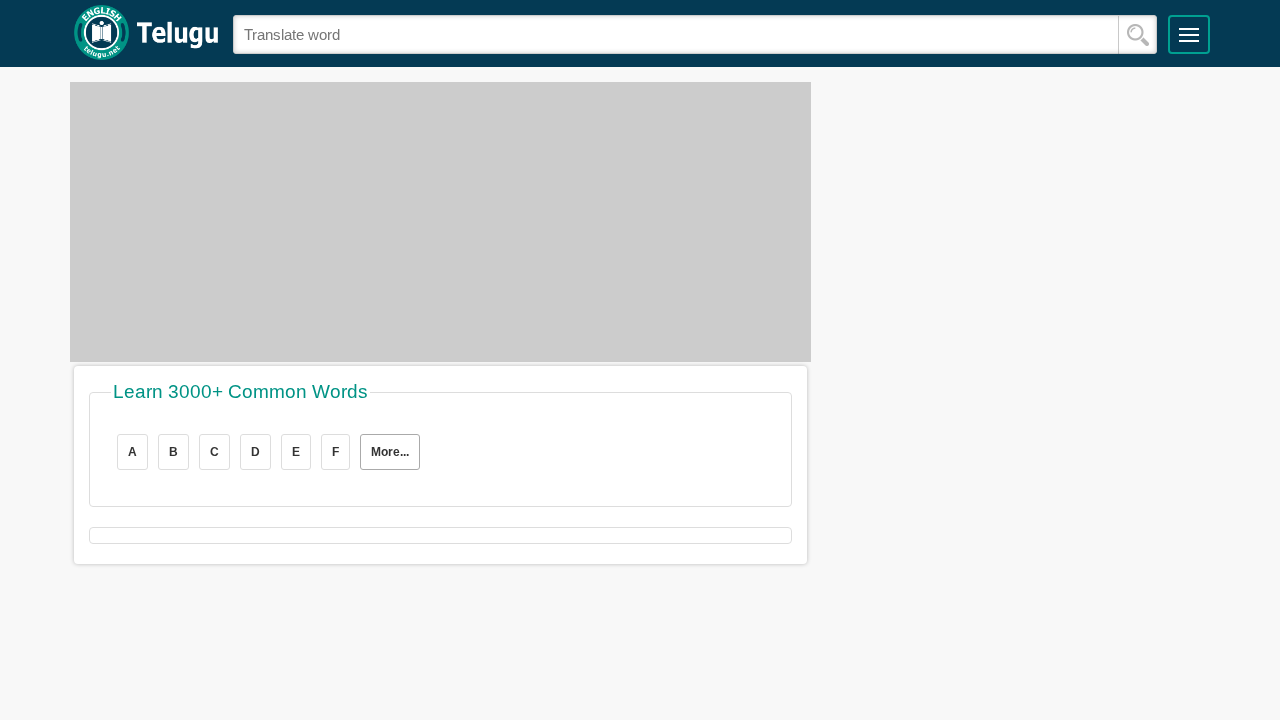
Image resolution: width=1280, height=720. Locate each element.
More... (390, 452)
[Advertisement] (440, 222)
